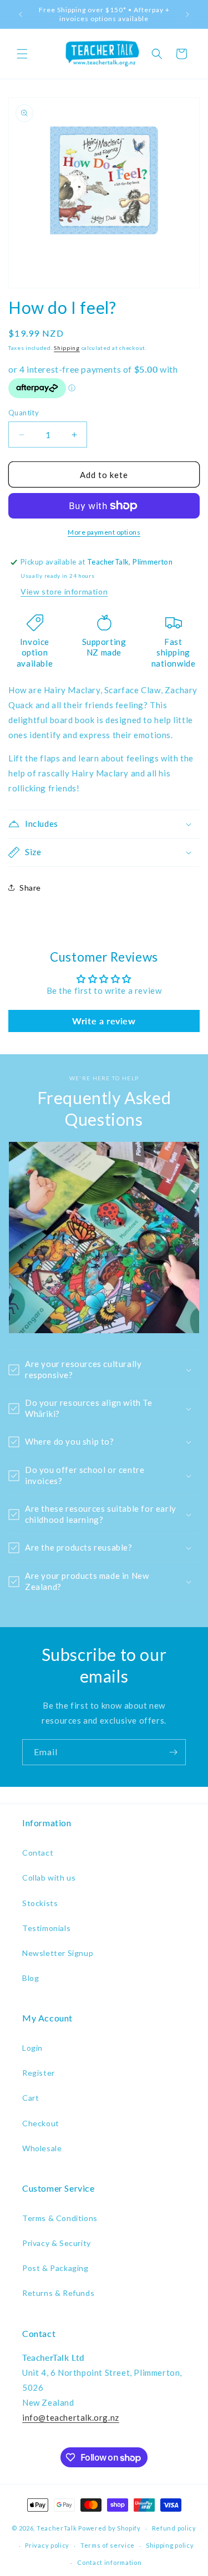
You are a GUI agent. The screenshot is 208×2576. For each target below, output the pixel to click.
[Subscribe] (173, 1752)
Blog (31, 1978)
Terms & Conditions (60, 2218)
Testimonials (46, 1928)
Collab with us (49, 1878)
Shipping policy (170, 2545)
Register (39, 2073)
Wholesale (42, 2148)
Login (32, 2048)
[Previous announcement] (21, 14)
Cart (31, 2098)
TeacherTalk (57, 2528)
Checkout (41, 2123)
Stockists (40, 1903)
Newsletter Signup (58, 1953)
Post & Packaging (55, 2268)
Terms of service (108, 2545)
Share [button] (30, 888)
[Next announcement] (187, 14)
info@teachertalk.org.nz (71, 2417)
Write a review (104, 1021)
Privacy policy (47, 2545)
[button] (22, 54)
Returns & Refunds (58, 2293)
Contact (38, 1853)
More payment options (104, 532)
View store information (64, 591)
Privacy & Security (57, 2243)
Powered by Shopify (110, 2528)
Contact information (109, 2562)
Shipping (67, 348)
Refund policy (174, 2528)
